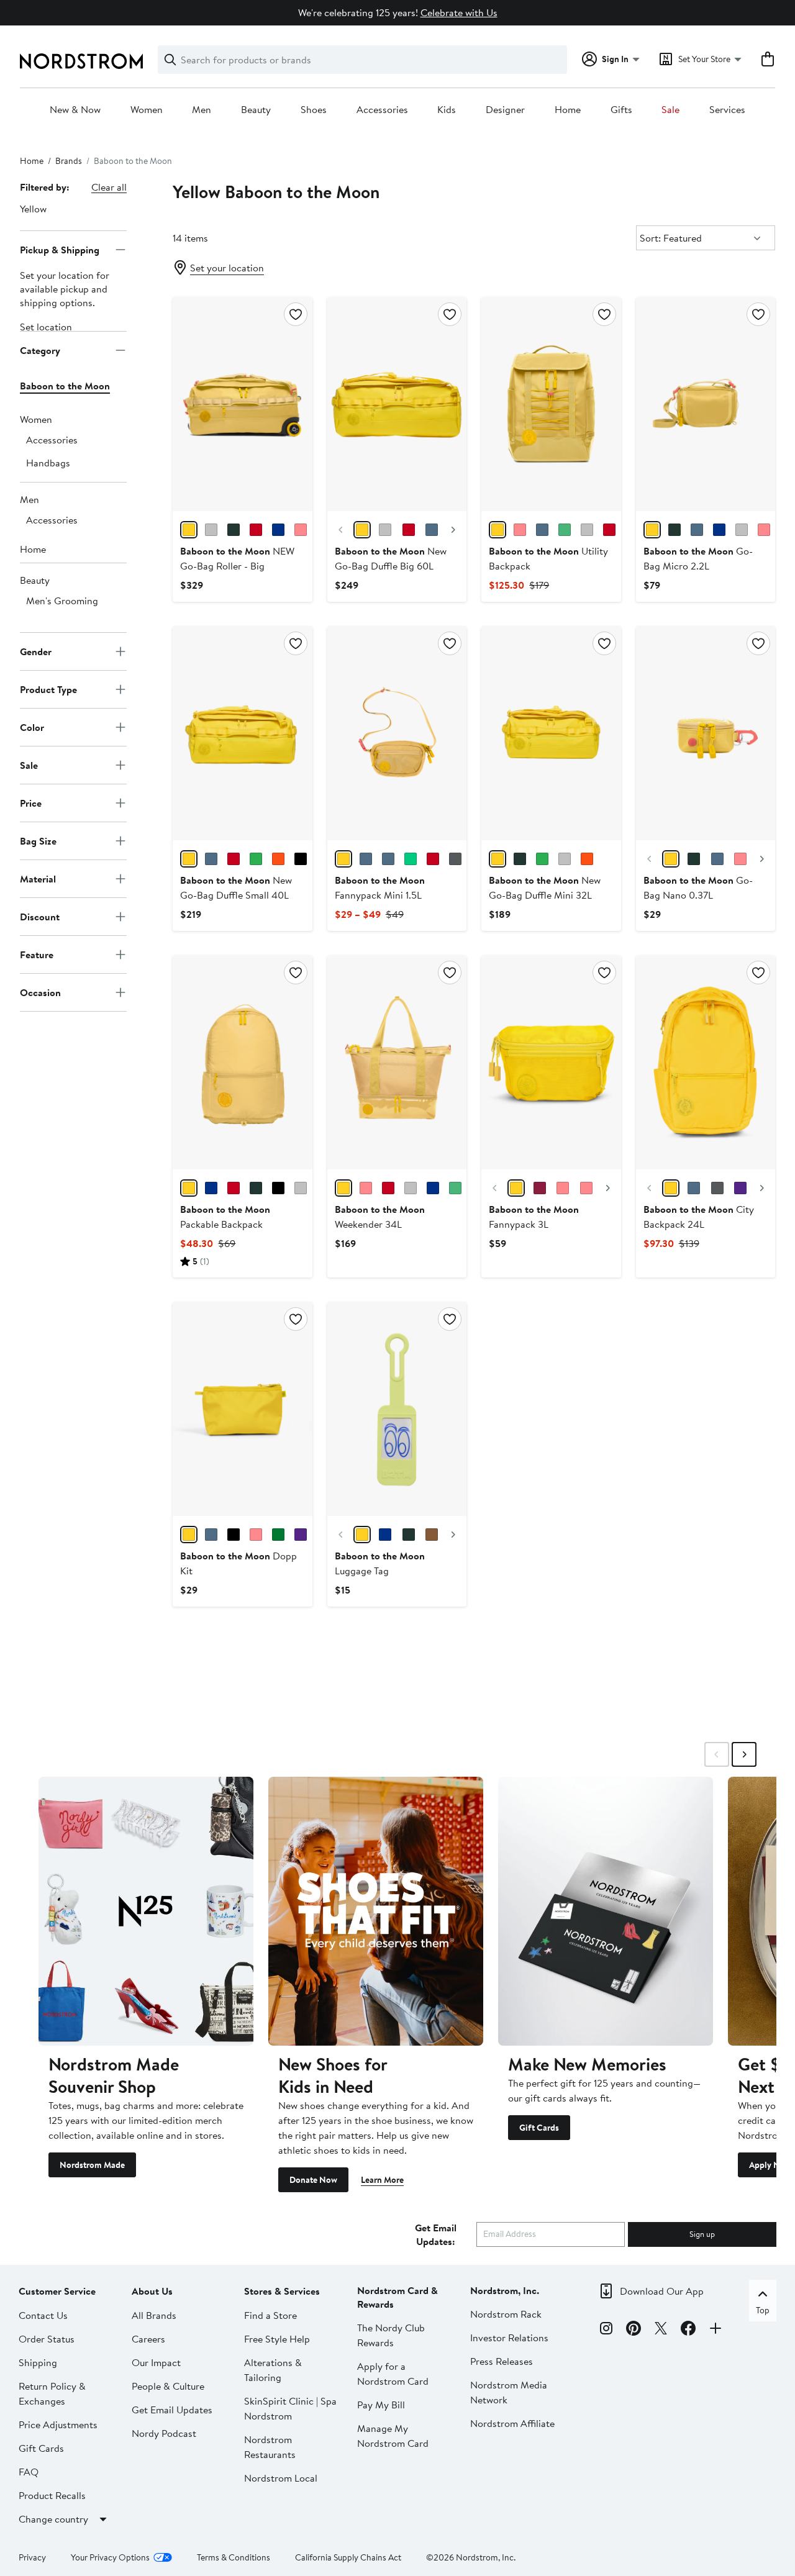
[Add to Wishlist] (296, 314)
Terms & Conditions (234, 2557)
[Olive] (234, 530)
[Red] (409, 530)
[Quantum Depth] (432, 1535)
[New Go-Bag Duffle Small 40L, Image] (242, 733)
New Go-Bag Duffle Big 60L (391, 558)
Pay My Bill (381, 2405)
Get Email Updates (172, 2410)
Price (31, 802)
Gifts (621, 110)
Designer (505, 110)
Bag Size (38, 840)
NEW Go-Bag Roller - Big (237, 558)
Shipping (38, 2362)
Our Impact (156, 2362)
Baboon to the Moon (65, 386)
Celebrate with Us (459, 12)
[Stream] (697, 530)
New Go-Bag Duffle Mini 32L (545, 887)
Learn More (382, 2180)
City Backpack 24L (699, 1217)
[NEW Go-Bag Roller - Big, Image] (242, 404)
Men (202, 110)
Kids (447, 110)
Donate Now (313, 2180)
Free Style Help (277, 2339)
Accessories (382, 110)
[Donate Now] (376, 1911)
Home (568, 110)
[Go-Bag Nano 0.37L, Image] (706, 733)
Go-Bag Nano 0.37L (698, 887)
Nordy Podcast (164, 2433)
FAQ (29, 2472)
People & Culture (168, 2386)
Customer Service (57, 2291)
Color (32, 727)
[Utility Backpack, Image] (551, 404)
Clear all (109, 187)
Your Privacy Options (110, 2557)
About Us (152, 2291)
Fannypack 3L (534, 1217)
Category (40, 350)
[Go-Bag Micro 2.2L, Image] (706, 404)
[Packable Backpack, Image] (242, 1063)
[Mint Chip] (409, 1535)
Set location (46, 327)
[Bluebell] (366, 859)
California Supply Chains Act (348, 2557)
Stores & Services (282, 2291)
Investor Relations (509, 2338)
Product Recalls (52, 2495)
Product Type (48, 689)
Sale (670, 110)
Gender (36, 651)
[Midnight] (278, 530)
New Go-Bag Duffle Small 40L (236, 887)
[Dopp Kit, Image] (242, 1409)
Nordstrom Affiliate (512, 2423)
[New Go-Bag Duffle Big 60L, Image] (397, 404)
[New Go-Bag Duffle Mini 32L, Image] (551, 733)
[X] (661, 2330)
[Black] (301, 859)
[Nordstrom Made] (146, 1911)
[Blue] (211, 1535)
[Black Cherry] (256, 530)
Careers (148, 2339)
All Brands (154, 2315)
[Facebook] (688, 2330)
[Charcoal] (211, 530)
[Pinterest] (634, 2330)
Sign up (702, 2234)
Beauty (256, 110)
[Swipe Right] (744, 1754)
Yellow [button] (33, 209)
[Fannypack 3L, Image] (551, 1063)
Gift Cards (539, 2128)
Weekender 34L (380, 1217)
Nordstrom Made (92, 2165)
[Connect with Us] (715, 2330)
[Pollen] (189, 530)
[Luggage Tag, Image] (397, 1409)
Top (763, 2310)
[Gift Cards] (606, 1911)
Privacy (32, 2557)
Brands (69, 161)
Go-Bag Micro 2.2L (698, 558)
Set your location (227, 268)
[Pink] (586, 1188)
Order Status (47, 2339)
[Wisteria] (301, 530)
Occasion (40, 992)
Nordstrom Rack (506, 2314)
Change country (53, 2519)
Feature (37, 954)
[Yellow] (362, 530)
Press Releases (502, 2361)
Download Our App (662, 2291)
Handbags (48, 463)
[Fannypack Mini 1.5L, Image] (397, 733)
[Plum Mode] (385, 1535)
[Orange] (278, 859)
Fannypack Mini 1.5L (380, 887)
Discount (40, 916)
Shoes (314, 110)
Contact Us (43, 2315)
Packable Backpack (225, 1217)
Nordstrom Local (281, 2478)
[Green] (520, 859)
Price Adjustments (58, 2424)
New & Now (75, 110)
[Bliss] (362, 1535)
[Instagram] (606, 2330)
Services (727, 110)
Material (38, 878)
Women (147, 110)
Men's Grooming (62, 601)
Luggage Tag (380, 1563)
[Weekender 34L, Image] (397, 1063)
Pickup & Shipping (60, 249)
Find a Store (270, 2315)
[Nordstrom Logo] (81, 61)
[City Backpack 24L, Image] (706, 1063)
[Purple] (740, 1188)
